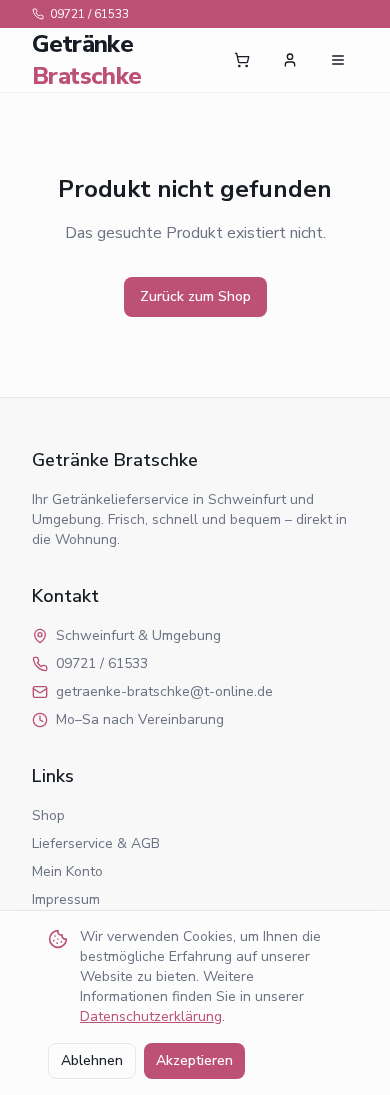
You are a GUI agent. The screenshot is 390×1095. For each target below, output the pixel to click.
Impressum (66, 899)
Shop (48, 815)
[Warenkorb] (242, 60)
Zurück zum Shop (195, 296)
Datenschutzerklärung (151, 1016)
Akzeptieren (194, 1060)
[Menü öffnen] (338, 60)
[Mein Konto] (290, 60)
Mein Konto (67, 871)
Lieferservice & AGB (96, 843)
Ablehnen (92, 1060)
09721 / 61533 (89, 14)
